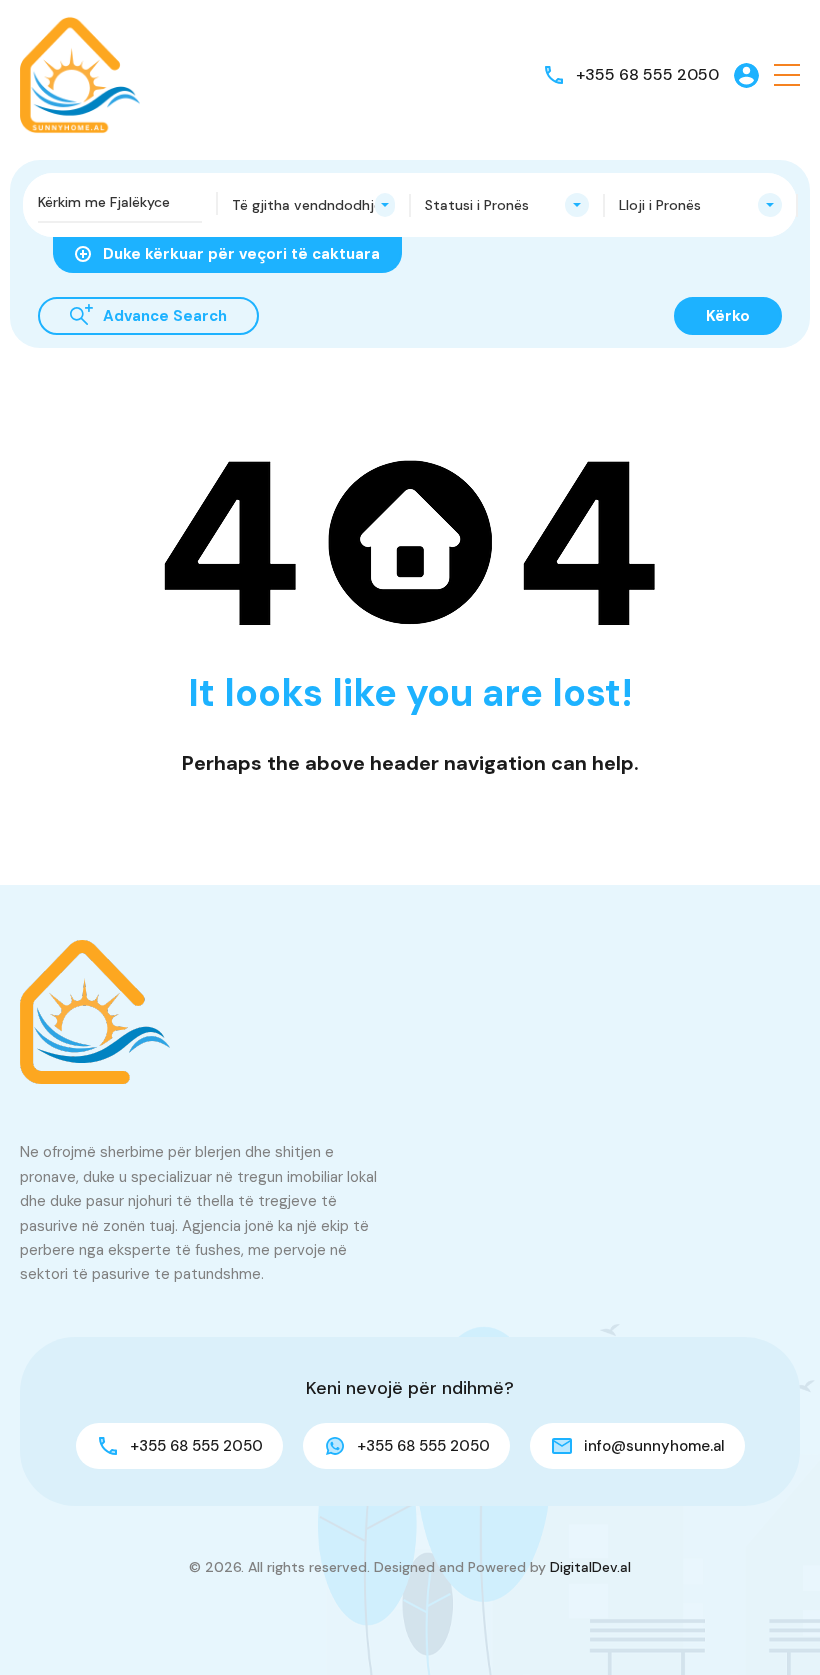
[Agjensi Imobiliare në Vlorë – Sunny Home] (80, 73)
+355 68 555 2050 (647, 74)
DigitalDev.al (590, 1567)
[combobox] (314, 205)
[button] (787, 75)
